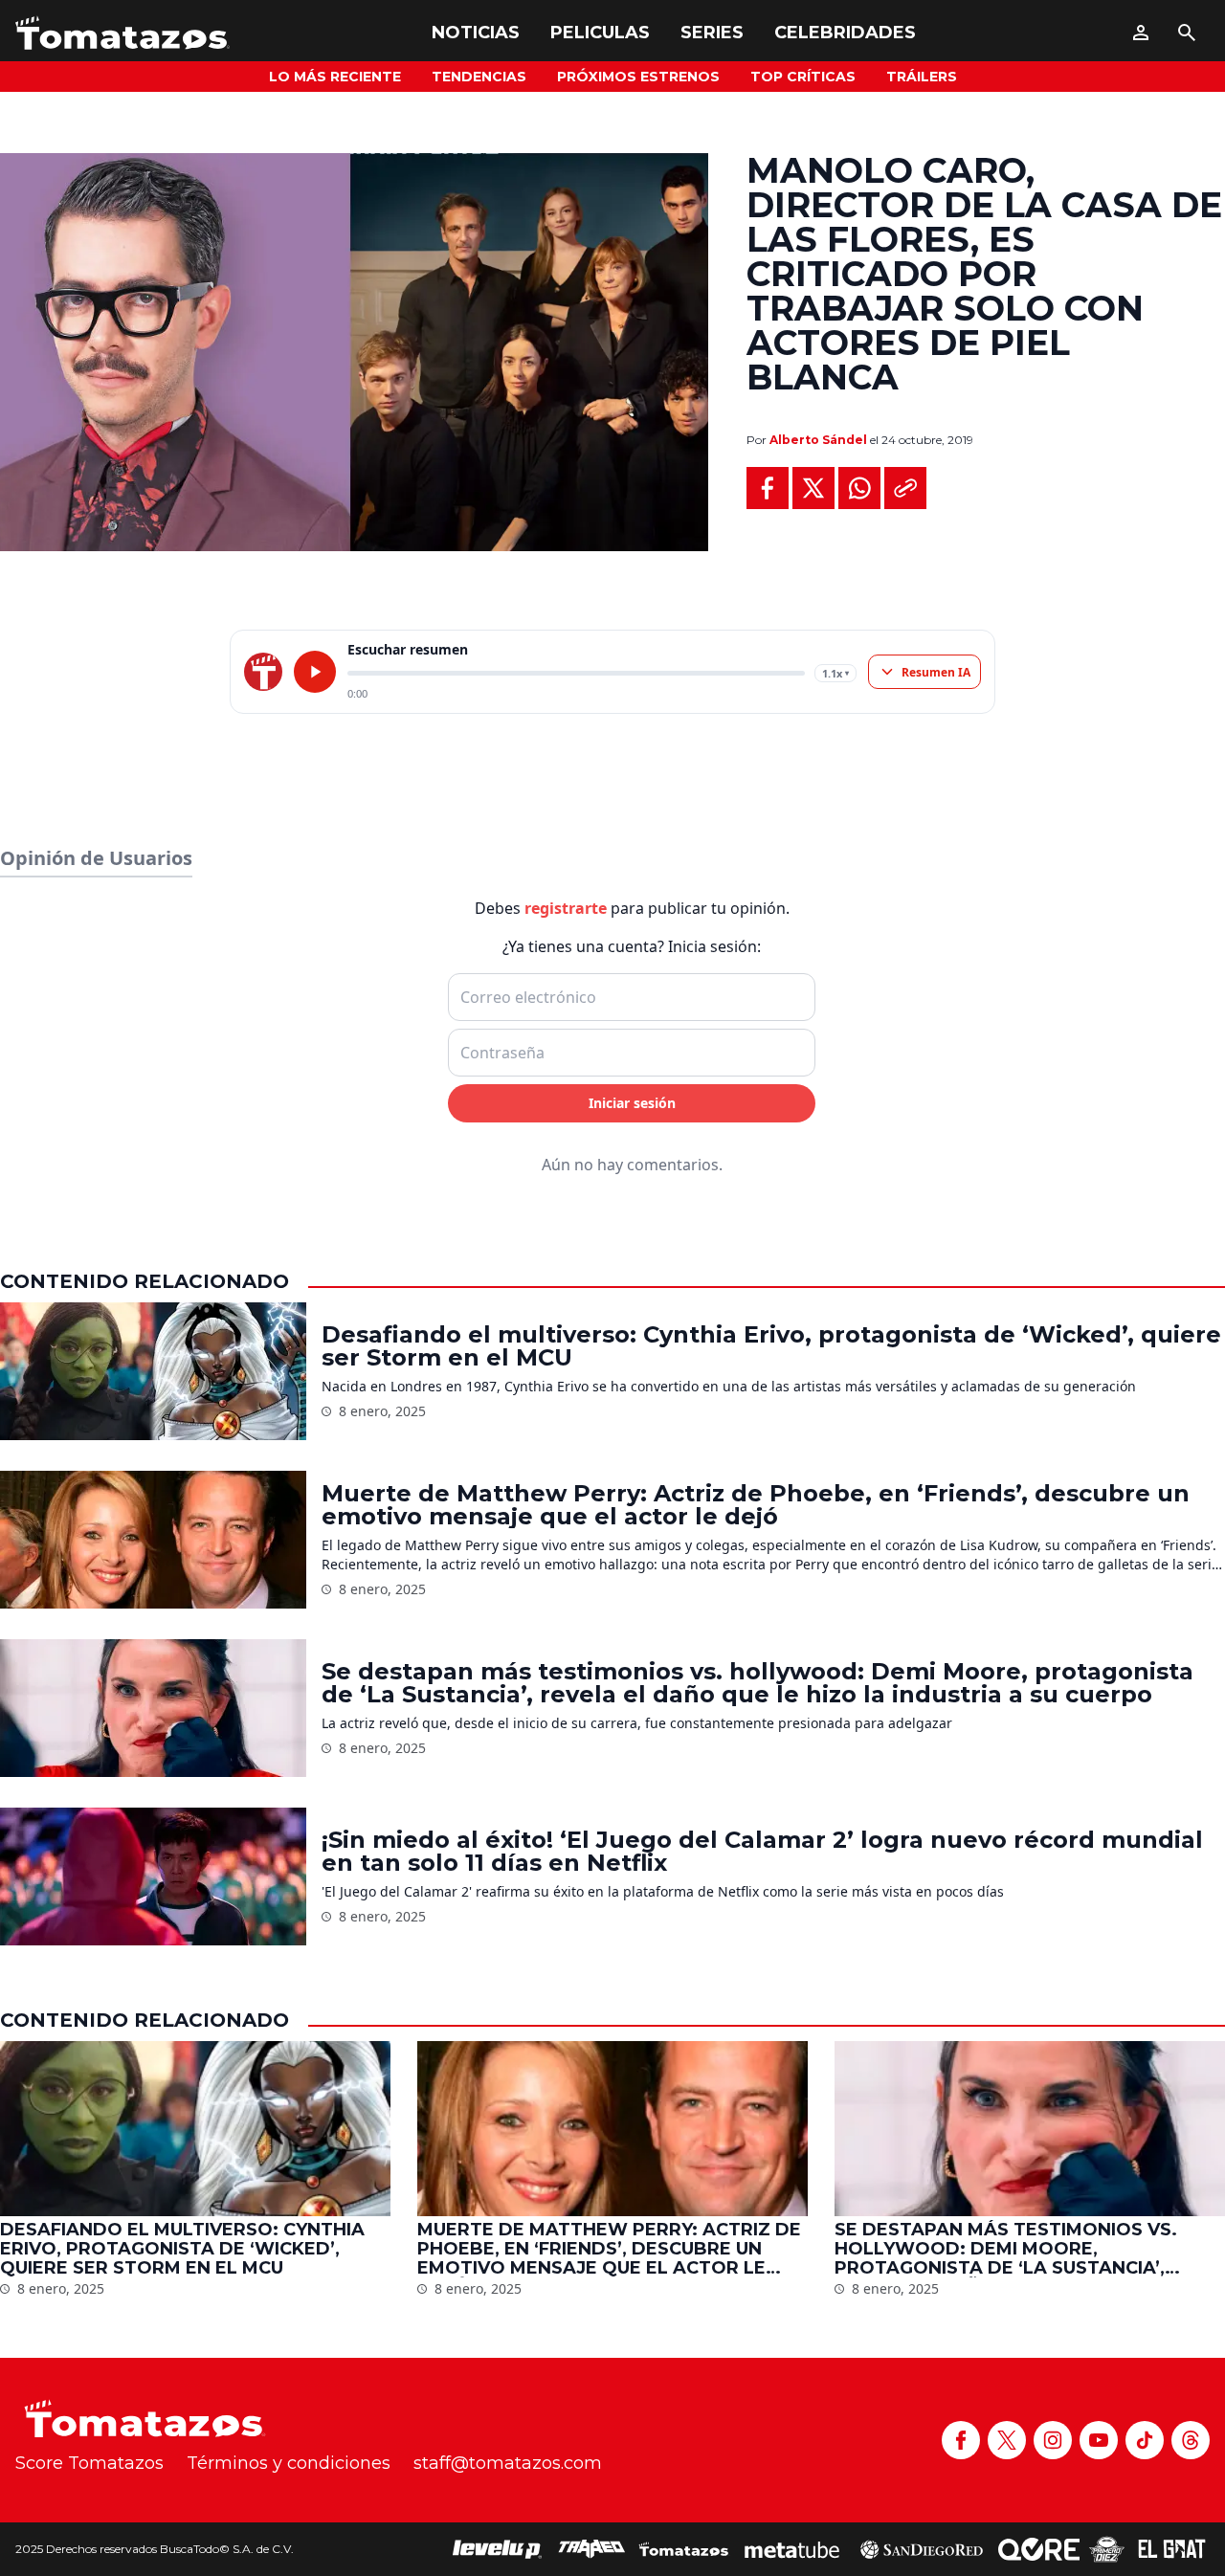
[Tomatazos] (122, 33)
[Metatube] (792, 2549)
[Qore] (1039, 2549)
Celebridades (845, 33)
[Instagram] (1053, 2440)
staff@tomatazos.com (508, 2463)
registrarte (566, 908)
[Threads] (1191, 2440)
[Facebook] (961, 2440)
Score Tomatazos (89, 2463)
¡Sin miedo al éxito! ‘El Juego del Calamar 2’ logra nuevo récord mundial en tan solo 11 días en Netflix (762, 1852)
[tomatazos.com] (263, 672)
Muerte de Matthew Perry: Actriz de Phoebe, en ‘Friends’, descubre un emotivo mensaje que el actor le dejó (756, 1505)
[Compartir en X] (813, 488)
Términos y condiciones (289, 2463)
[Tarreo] (591, 2549)
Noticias (476, 33)
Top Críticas (803, 77)
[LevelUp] (498, 2549)
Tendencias (479, 77)
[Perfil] (1141, 33)
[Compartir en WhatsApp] (859, 488)
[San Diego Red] (922, 2549)
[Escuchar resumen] (315, 672)
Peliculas (600, 33)
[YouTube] (1099, 2440)
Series (712, 33)
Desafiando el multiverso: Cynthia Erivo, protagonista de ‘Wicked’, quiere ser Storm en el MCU (771, 1346)
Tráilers (922, 77)
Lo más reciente (335, 77)
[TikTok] (1145, 2440)
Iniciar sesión (632, 1103)
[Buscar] (1187, 33)
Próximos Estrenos (638, 77)
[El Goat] (1172, 2549)
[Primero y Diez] (1107, 2549)
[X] (1007, 2440)
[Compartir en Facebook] (768, 488)
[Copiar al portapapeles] (905, 488)
